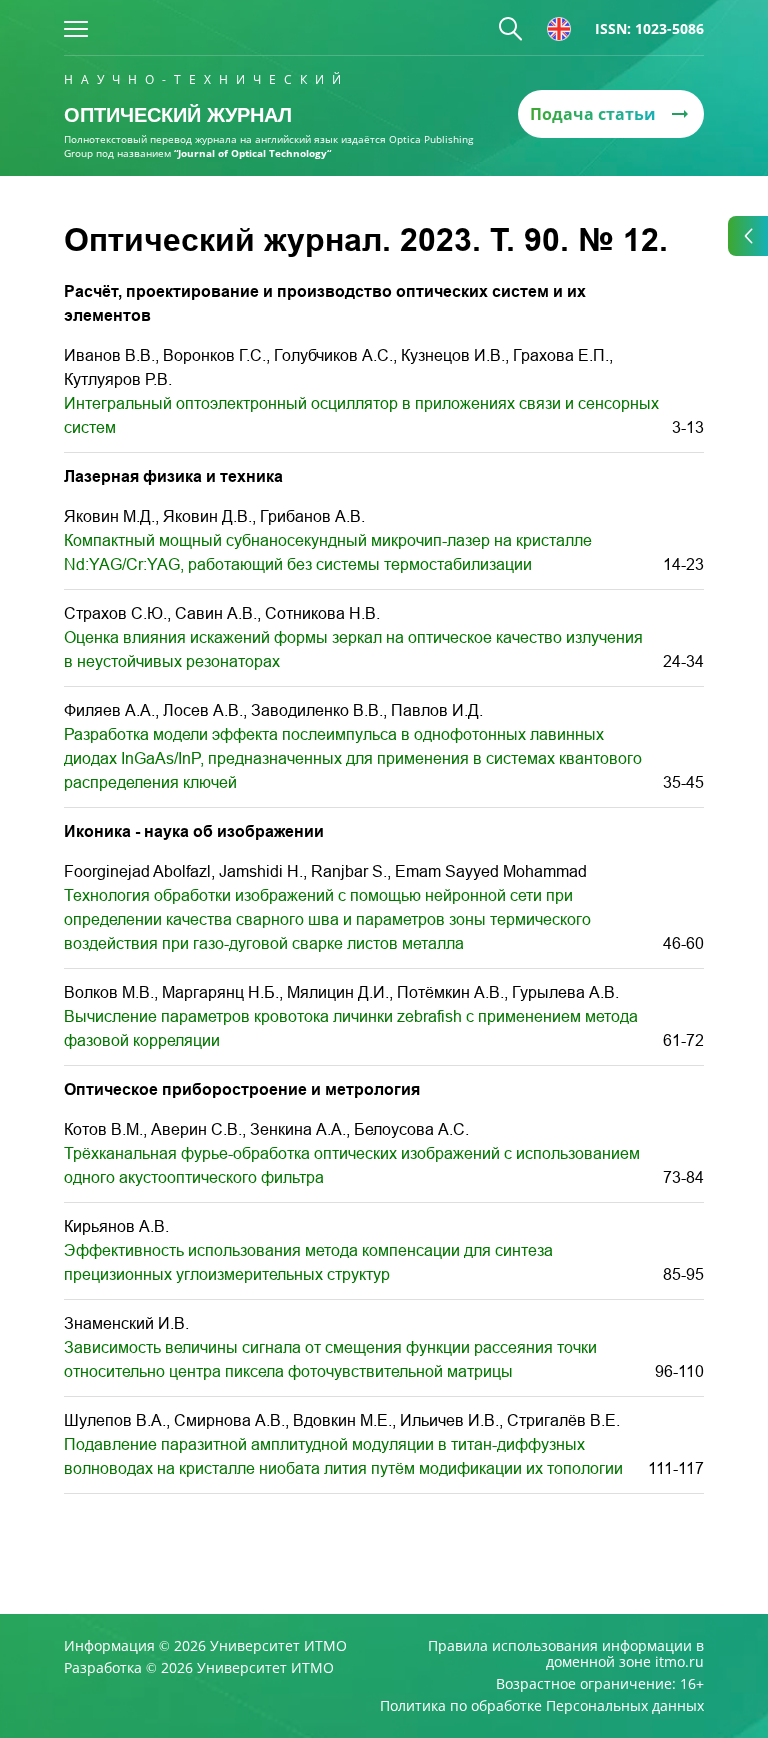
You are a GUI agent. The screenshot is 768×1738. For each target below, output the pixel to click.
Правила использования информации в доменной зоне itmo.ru (566, 1654)
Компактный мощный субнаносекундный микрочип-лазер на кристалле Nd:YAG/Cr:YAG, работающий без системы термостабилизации (328, 552)
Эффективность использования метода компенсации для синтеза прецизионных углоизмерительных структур (308, 1262)
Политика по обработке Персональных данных (542, 1706)
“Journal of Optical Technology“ (252, 153)
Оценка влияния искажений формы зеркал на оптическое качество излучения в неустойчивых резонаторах (353, 649)
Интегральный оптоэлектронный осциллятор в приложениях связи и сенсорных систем (361, 415)
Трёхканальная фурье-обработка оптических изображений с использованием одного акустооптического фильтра (352, 1165)
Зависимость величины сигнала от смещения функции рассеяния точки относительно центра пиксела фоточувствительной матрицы (330, 1359)
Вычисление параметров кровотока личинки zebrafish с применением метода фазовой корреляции (351, 1028)
